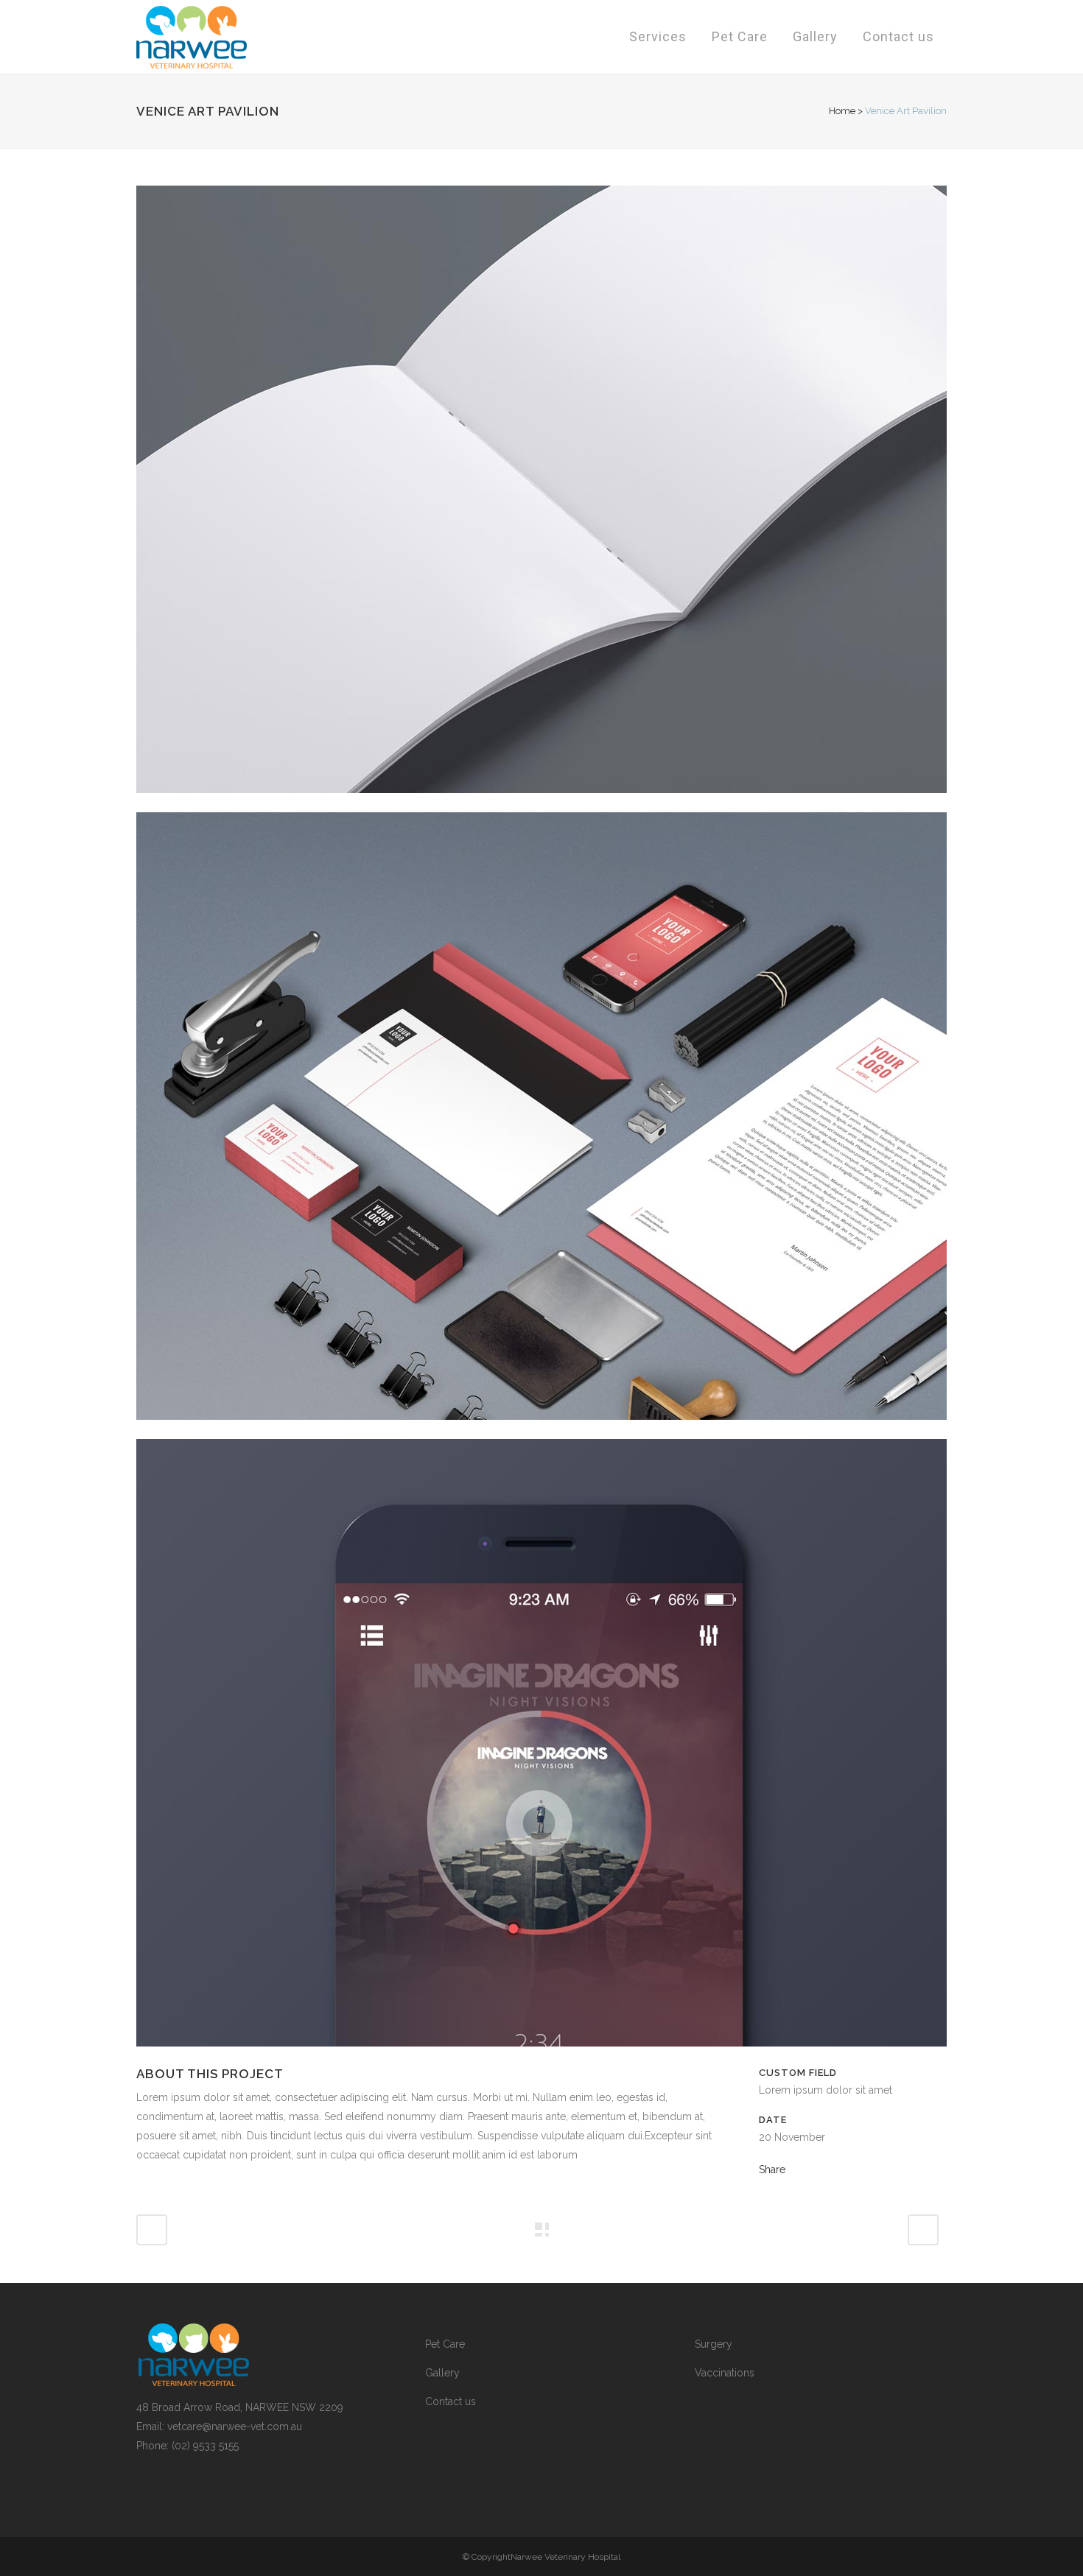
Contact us (451, 2401)
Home (842, 111)
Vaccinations (725, 2373)
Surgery (714, 2344)
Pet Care (445, 2344)
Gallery (442, 2373)
